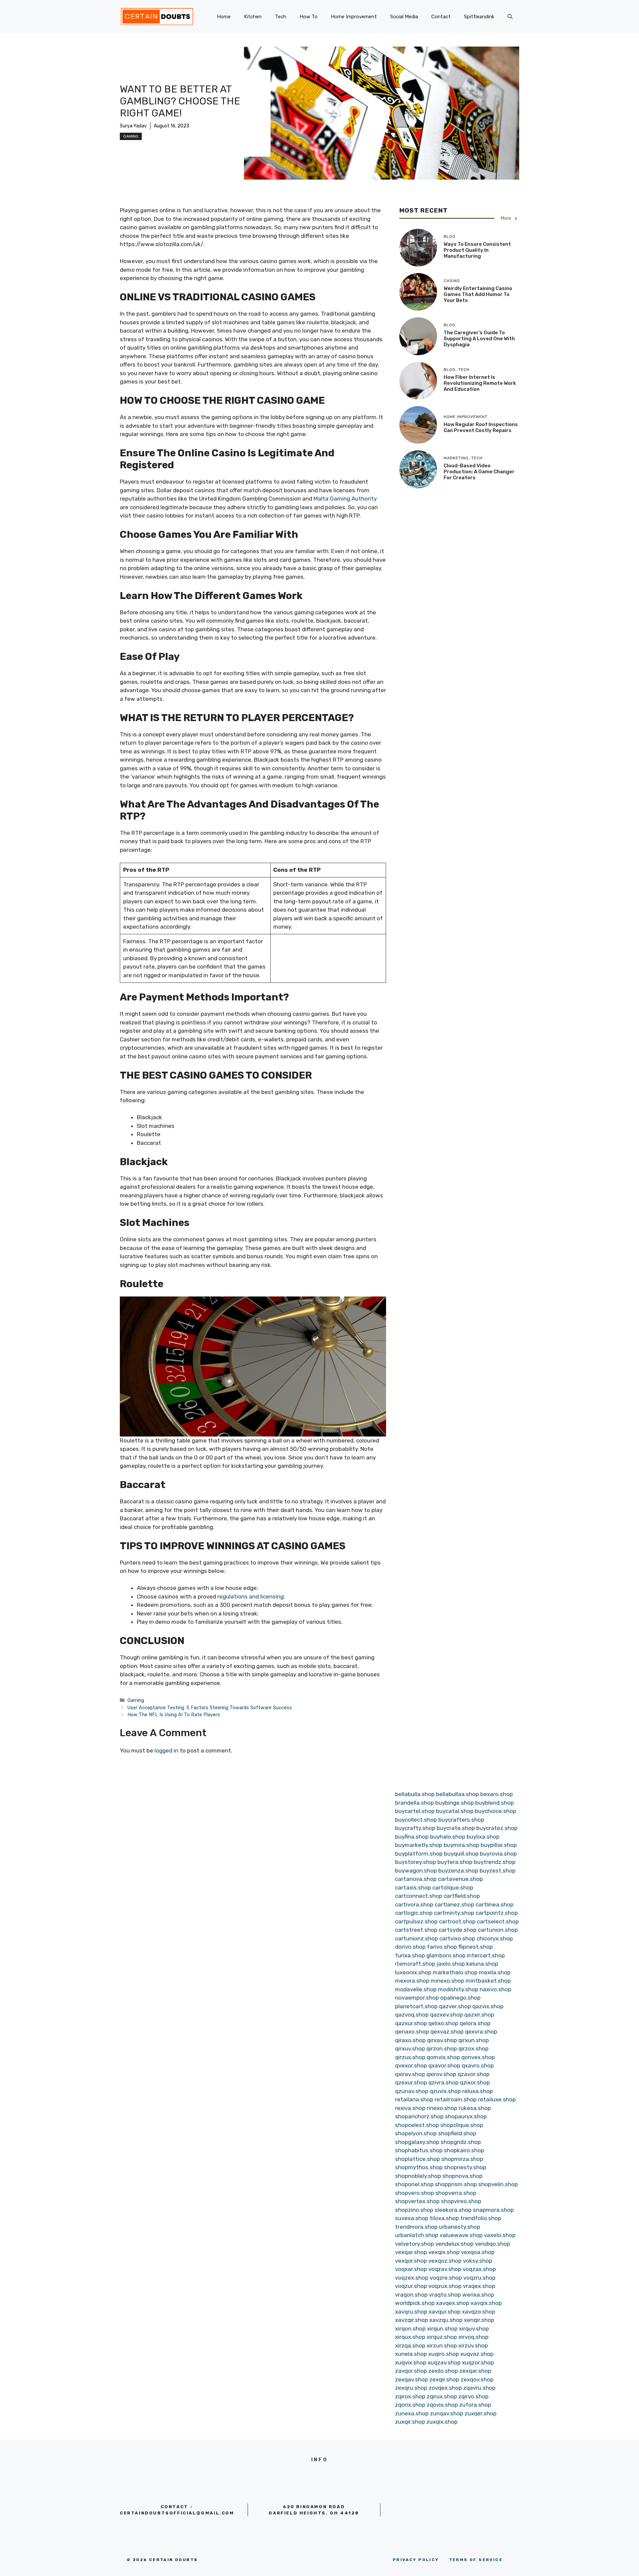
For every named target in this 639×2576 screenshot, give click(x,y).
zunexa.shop (412, 2413)
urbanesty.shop (460, 2227)
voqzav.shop (445, 2269)
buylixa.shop (483, 1837)
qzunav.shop (412, 2091)
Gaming (131, 136)
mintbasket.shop (488, 1981)
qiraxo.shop (410, 2040)
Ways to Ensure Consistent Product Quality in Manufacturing (477, 250)
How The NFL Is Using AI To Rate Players (174, 1715)
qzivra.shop (443, 2082)
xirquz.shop (442, 2337)
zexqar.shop (475, 2371)
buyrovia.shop (498, 1854)
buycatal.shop (455, 1811)
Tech (281, 17)
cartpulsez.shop (416, 1921)
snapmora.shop (493, 2210)
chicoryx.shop (495, 1938)
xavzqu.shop (446, 2320)
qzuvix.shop (445, 2091)
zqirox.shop (410, 2396)
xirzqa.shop (410, 2346)
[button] (510, 17)
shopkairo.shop (464, 2150)
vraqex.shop (479, 2286)
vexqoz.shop (445, 2261)
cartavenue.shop (460, 1879)
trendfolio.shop (481, 2218)
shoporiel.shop (414, 2184)
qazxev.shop (446, 2015)
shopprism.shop (456, 2184)
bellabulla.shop (415, 1794)
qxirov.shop (441, 2074)
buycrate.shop (456, 1828)
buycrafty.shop (415, 1828)
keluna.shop (482, 1964)
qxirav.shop (410, 2074)
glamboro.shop (446, 1955)
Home (224, 17)
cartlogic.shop (414, 1913)
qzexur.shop (411, 2082)
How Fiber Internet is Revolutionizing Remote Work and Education (480, 383)
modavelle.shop (416, 1989)
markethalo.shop (455, 1972)
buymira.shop (461, 1845)
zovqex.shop (445, 2388)
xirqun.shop (442, 2329)
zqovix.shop (442, 2405)
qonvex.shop (478, 2057)
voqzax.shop (479, 2269)
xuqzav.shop (444, 2362)
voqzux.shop (445, 2286)
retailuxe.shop (497, 2099)
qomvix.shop (443, 2057)
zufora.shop (475, 2405)
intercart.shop (486, 1955)
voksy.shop (478, 2261)
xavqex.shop (453, 2303)
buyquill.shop (461, 1854)
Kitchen (253, 17)
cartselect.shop (498, 1921)
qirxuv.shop (410, 2048)
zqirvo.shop (473, 2396)
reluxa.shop (478, 2091)
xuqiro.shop (444, 2354)
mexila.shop (495, 1972)
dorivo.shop (410, 1947)
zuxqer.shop (481, 2413)
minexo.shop (447, 1981)
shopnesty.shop (465, 2167)
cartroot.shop (457, 1921)
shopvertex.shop (417, 2201)
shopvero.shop (415, 2193)
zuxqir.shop (410, 2422)
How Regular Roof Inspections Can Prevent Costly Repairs (481, 427)
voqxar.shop (411, 2269)
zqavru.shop (479, 2388)
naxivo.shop (495, 1989)
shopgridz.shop (461, 2142)
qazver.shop (455, 2006)
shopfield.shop (457, 2133)
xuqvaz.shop (477, 2354)
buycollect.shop (416, 1820)
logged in (166, 1750)
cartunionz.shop (417, 1938)
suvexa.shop (412, 2218)
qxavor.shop (444, 2065)
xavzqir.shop (412, 2320)
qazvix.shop (488, 2006)
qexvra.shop (481, 2032)
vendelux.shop (454, 2244)
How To (309, 17)
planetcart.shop (416, 2006)
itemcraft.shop (415, 1964)
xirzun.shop (442, 2346)
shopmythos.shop (419, 2167)
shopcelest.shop (417, 2125)
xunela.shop (411, 2354)
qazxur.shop (411, 2023)
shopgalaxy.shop (417, 2142)
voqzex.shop (412, 2278)
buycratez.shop (497, 1828)
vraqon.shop (411, 2295)
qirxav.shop (442, 2040)
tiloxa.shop (444, 2218)
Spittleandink (479, 17)
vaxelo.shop (500, 2235)
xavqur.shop (445, 2312)
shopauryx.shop (466, 2116)
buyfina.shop (412, 1837)
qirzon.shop (442, 2048)
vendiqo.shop (493, 2244)
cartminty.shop (454, 1913)
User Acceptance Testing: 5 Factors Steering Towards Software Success (210, 1708)
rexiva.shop (410, 2108)
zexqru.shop (411, 2388)
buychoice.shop (496, 1811)
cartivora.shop (414, 1904)
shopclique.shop (462, 2125)
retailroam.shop (456, 2099)
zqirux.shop (442, 2396)
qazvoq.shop (412, 2015)
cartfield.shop (462, 1896)
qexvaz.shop (447, 2032)
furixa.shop (410, 1955)
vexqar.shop (411, 2252)
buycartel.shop (415, 1811)
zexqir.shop (444, 2379)
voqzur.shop (411, 2286)
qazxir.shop (479, 2015)
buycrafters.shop (461, 1820)
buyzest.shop (498, 1871)
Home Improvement (354, 17)
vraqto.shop (445, 2295)
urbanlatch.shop (417, 2235)
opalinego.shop (460, 1998)
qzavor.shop (474, 2074)
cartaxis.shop (413, 1888)
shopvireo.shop (461, 2201)
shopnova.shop (462, 2176)
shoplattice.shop (418, 2159)
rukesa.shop (475, 2108)
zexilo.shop (443, 2371)
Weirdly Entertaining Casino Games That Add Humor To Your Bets (478, 294)
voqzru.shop (479, 2278)
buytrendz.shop (495, 1862)
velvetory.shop (415, 2244)
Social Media (404, 17)
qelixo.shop (443, 2023)
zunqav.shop (447, 2413)
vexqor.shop (411, 2261)
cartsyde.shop (458, 1930)
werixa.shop (478, 2295)
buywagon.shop (416, 1871)
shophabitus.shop (419, 2150)
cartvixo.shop (457, 1938)
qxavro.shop (478, 2065)
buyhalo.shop (448, 1837)
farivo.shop (442, 1947)
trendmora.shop (416, 2227)
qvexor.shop (411, 2065)
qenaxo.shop (412, 2032)
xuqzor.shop (478, 2362)
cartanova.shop (416, 1879)
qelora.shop (475, 2023)
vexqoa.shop (478, 2252)
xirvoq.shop (473, 2337)
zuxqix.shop (442, 2422)
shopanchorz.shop (419, 2116)
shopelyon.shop (416, 2133)
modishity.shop (458, 1989)
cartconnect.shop (419, 1896)
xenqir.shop (479, 2320)
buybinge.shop (455, 1803)
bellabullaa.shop (457, 1794)
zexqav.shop (412, 2379)
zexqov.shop (477, 2379)
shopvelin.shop (498, 2184)
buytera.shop (455, 1862)
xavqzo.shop (479, 2312)
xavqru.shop (411, 2312)
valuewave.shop (461, 2235)
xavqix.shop (486, 2303)
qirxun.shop (474, 2040)
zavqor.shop (411, 2371)
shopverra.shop (456, 2193)
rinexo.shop (442, 2108)
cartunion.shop (498, 1930)
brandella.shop (415, 1803)
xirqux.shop (410, 2337)
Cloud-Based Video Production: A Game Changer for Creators (479, 472)
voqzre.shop (446, 2278)
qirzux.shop (410, 2057)
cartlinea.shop (495, 1904)
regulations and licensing (250, 1596)
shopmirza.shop (462, 2159)
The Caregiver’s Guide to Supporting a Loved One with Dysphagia (479, 339)
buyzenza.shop (458, 1871)
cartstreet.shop (416, 1930)
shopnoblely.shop (418, 2176)
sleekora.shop (453, 2210)
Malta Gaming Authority (345, 499)
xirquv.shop (474, 2329)
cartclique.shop (453, 1888)
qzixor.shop (475, 2082)
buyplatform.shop (419, 1854)
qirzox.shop (473, 2048)
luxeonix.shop (413, 1972)
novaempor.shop (417, 1998)
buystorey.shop (416, 1862)
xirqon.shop (410, 2329)
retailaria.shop (414, 2099)
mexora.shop (412, 1981)
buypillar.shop (499, 1845)
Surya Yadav (133, 126)
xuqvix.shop (411, 2362)
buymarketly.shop (419, 1845)
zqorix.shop (410, 2405)
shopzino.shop (414, 2210)
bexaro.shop (497, 1794)
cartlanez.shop (454, 1904)
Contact (441, 17)
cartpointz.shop (497, 1913)
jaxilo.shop (451, 1964)
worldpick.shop (415, 2303)
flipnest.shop (476, 1947)
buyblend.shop (495, 1803)
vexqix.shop (444, 2252)
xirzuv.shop (473, 2346)
